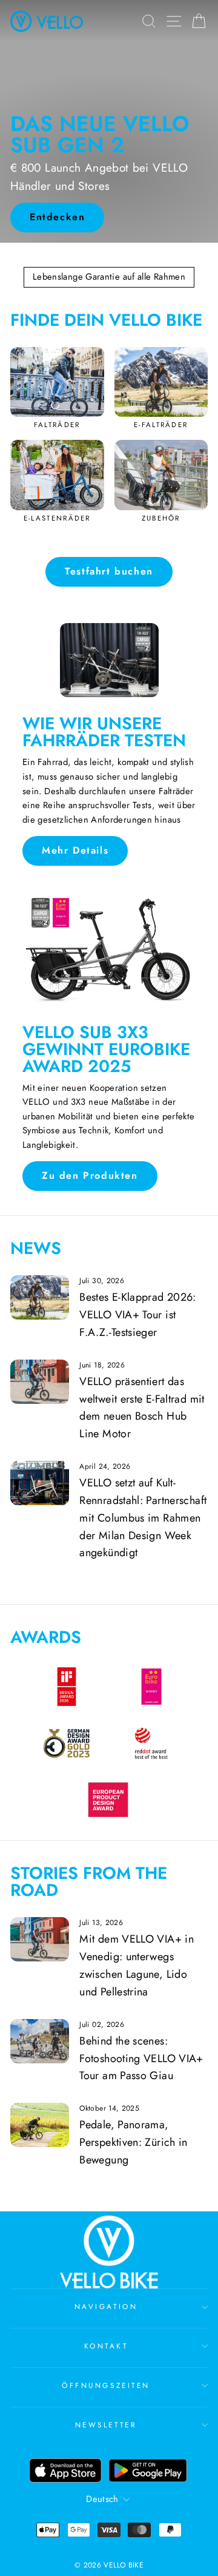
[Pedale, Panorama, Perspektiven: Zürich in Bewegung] (40, 2125)
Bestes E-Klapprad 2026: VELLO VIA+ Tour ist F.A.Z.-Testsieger (137, 1315)
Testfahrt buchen (109, 571)
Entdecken (57, 217)
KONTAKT (106, 2346)
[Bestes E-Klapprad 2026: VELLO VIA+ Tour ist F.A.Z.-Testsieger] (40, 1297)
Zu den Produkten (90, 1175)
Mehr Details (75, 850)
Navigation (106, 2306)
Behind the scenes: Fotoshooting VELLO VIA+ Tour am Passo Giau (141, 2058)
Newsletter (106, 2425)
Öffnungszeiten (106, 2385)
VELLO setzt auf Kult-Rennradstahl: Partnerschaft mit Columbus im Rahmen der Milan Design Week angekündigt (143, 1518)
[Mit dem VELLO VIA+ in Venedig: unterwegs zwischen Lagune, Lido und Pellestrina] (40, 1939)
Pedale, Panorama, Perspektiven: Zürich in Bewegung (133, 2142)
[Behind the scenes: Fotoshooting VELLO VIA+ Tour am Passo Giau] (40, 2041)
